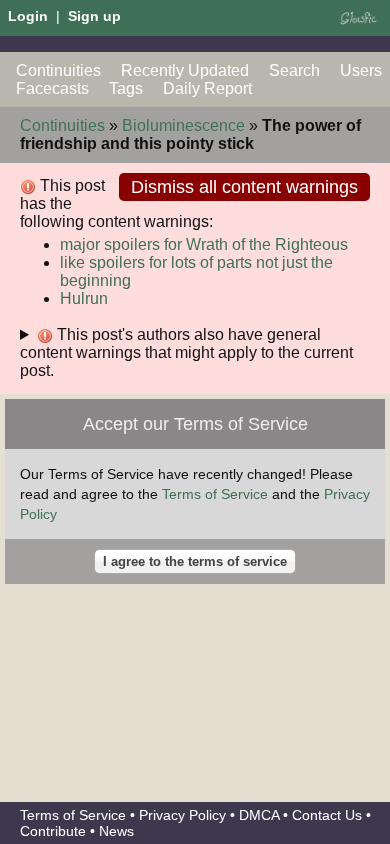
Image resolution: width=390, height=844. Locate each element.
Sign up (94, 16)
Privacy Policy (182, 815)
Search (294, 70)
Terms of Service (215, 494)
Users (361, 70)
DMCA (259, 815)
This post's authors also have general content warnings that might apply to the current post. (186, 352)
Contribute (53, 831)
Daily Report (207, 88)
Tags (126, 88)
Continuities (58, 70)
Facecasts (52, 88)
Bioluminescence (183, 125)
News (116, 831)
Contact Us (327, 815)
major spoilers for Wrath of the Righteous (204, 244)
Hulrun (84, 298)
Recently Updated (185, 70)
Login (28, 16)
